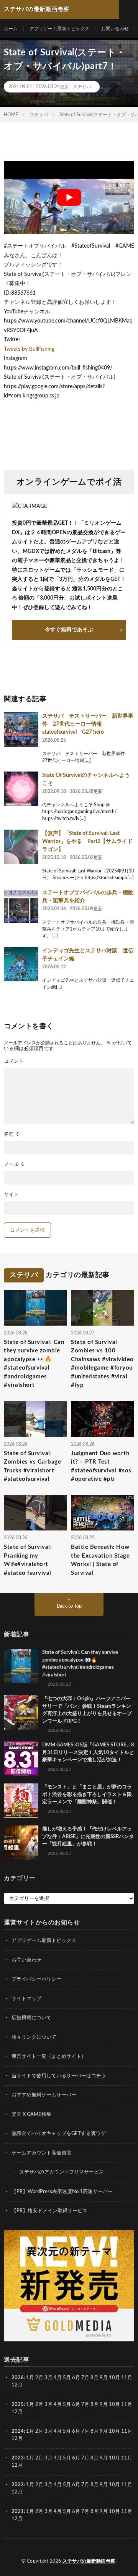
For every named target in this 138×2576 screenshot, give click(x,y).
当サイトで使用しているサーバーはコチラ (59, 2076)
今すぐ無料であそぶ (69, 630)
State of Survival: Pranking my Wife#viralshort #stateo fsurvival (28, 1560)
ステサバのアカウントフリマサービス (62, 2172)
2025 (18, 2405)
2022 (18, 2485)
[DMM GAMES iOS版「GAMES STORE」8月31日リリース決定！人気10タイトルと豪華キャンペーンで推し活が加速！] (21, 1759)
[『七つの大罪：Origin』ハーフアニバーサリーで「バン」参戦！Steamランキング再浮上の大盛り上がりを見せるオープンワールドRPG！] (21, 1712)
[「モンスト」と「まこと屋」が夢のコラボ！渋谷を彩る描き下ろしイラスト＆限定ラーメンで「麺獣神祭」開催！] (21, 1801)
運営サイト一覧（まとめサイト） (49, 2056)
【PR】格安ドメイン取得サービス (49, 2211)
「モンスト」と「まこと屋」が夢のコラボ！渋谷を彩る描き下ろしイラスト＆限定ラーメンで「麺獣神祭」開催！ (87, 1795)
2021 (18, 2512)
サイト (11, 1195)
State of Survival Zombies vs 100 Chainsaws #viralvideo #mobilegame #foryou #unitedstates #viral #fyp (102, 1364)
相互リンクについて (34, 2037)
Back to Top (69, 1606)
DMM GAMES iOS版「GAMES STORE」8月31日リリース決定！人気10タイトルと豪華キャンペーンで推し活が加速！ (88, 1752)
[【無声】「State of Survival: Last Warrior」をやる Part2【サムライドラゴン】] (21, 847)
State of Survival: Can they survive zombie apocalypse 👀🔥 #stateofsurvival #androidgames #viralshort (34, 1364)
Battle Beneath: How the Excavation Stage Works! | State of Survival (100, 1560)
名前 (12, 1134)
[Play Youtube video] (69, 197)
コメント (14, 1061)
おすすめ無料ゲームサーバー (44, 2095)
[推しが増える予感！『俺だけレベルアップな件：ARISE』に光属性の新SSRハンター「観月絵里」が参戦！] (21, 1843)
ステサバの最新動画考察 (89, 2561)
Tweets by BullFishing (29, 349)
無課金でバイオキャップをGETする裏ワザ (59, 2134)
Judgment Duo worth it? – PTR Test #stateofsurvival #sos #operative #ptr (101, 1466)
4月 (58, 2378)
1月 (30, 2378)
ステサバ (82, 87)
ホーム (11, 29)
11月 (127, 2405)
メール (14, 1165)
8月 (94, 2378)
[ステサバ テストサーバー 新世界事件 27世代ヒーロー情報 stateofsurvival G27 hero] (21, 730)
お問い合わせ (115, 29)
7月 (85, 2378)
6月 (76, 2378)
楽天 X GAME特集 (31, 2114)
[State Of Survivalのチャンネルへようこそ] (21, 789)
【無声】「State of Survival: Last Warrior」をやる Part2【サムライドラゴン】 (87, 841)
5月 (67, 2378)
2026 (18, 2378)
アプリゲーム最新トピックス (59, 29)
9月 (104, 2405)
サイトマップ (26, 1998)
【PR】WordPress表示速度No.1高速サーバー (62, 2191)
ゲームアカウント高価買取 (41, 2153)
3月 (48, 2378)
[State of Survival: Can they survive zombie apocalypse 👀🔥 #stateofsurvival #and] (21, 1666)
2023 (18, 2458)
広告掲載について (31, 2018)
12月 (17, 2412)
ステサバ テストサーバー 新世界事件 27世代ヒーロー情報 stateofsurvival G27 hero (88, 724)
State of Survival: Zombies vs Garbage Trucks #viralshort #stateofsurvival (32, 1466)
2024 (18, 2431)
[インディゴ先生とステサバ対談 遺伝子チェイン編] (21, 964)
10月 (114, 2405)
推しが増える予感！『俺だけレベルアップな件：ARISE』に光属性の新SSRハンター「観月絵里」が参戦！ (88, 1837)
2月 (39, 2378)
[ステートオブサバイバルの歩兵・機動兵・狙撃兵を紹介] (21, 906)
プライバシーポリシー (36, 1979)
